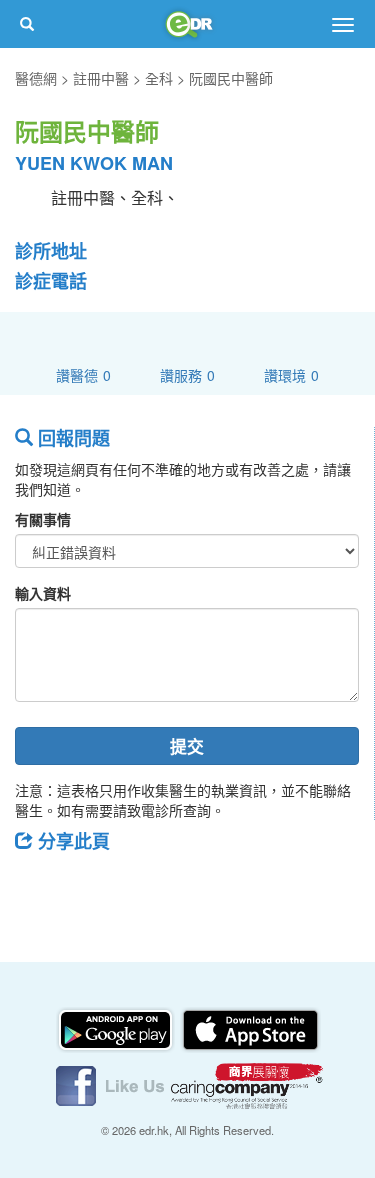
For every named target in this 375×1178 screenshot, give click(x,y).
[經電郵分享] (195, 885)
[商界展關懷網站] (247, 1084)
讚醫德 (83, 374)
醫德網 (36, 78)
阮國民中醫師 (231, 78)
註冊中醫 (101, 78)
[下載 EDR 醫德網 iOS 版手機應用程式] (250, 1028)
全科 (159, 78)
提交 (187, 746)
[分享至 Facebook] (39, 885)
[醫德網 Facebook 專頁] (112, 1084)
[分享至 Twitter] (91, 885)
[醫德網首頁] (188, 24)
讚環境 (291, 374)
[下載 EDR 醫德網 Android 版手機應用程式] (117, 1028)
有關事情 (43, 519)
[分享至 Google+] (143, 885)
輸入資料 (43, 593)
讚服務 (187, 374)
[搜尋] (27, 24)
